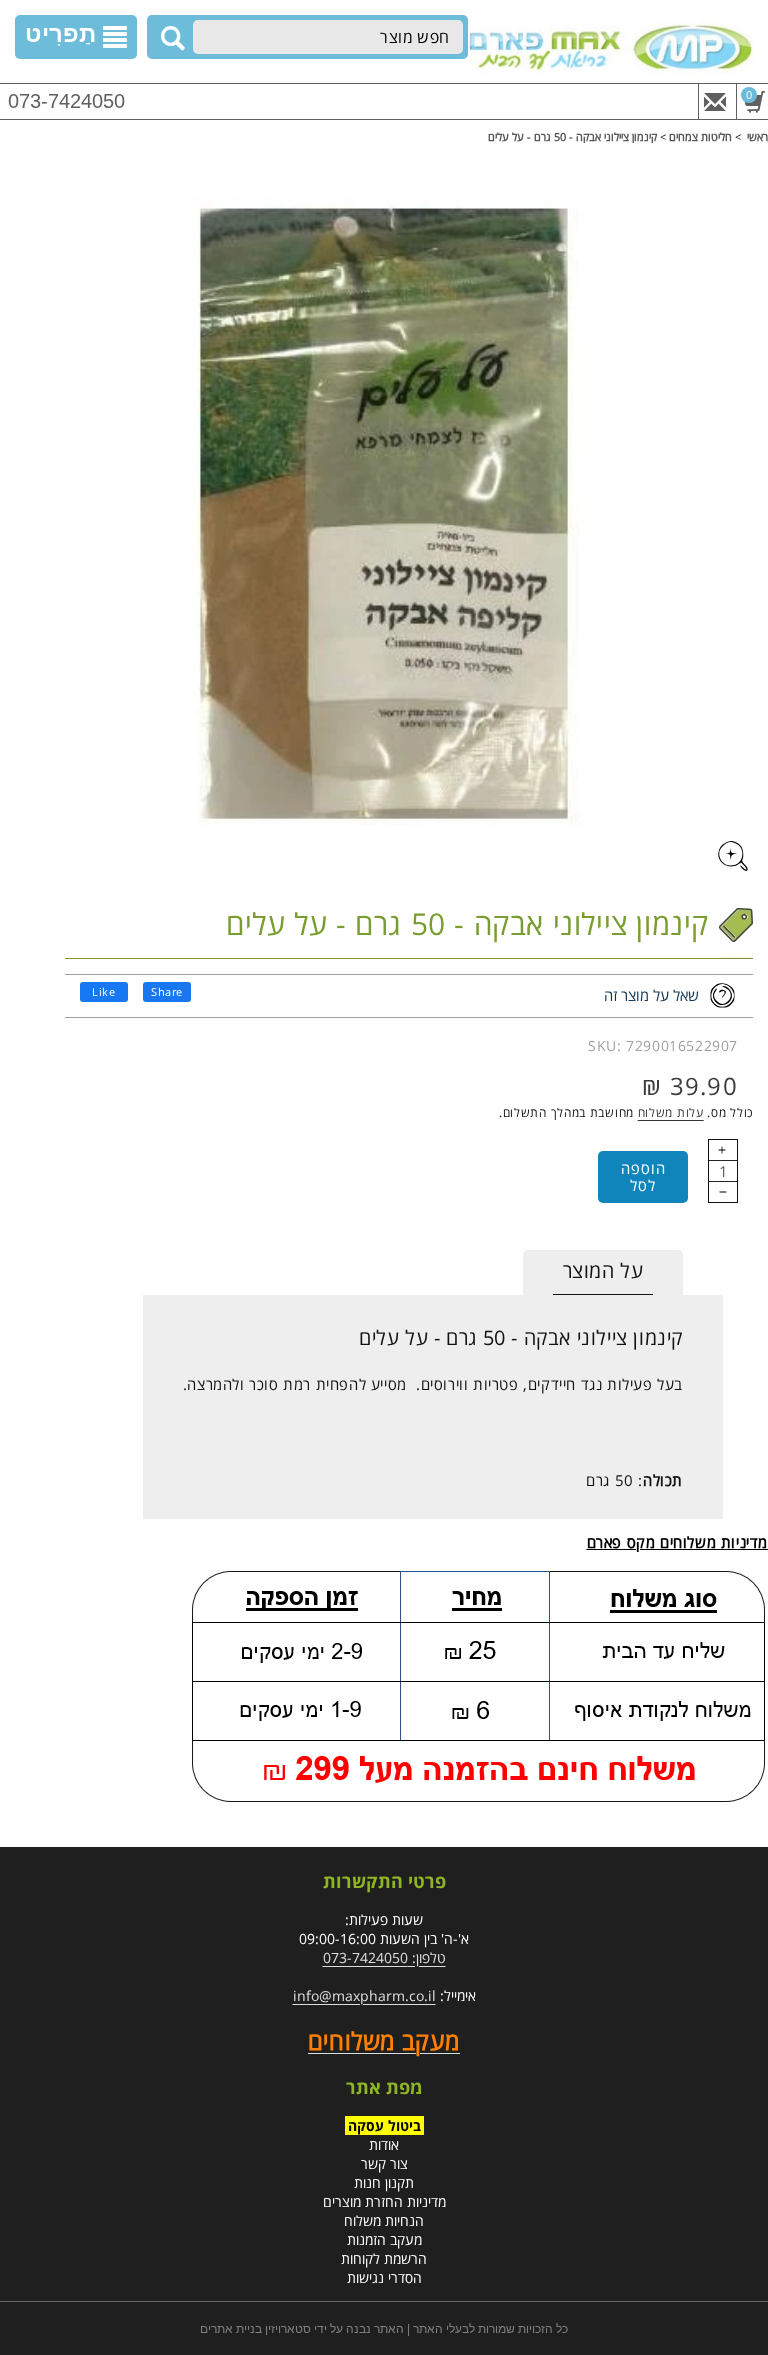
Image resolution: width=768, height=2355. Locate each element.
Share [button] (167, 991)
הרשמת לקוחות (384, 2258)
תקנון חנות (384, 2182)
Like (103, 991)
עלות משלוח (671, 1112)
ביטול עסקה (384, 2125)
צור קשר (384, 2163)
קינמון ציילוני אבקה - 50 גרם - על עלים (572, 136)
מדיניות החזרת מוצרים (384, 2201)
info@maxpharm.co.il (364, 1995)
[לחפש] (170, 37)
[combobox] (328, 37)
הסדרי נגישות (384, 2277)
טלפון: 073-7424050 (384, 1957)
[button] (76, 37)
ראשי (757, 136)
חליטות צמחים (700, 136)
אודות (384, 2144)
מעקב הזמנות (384, 2239)
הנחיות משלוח (384, 2220)
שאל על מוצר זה (651, 995)
